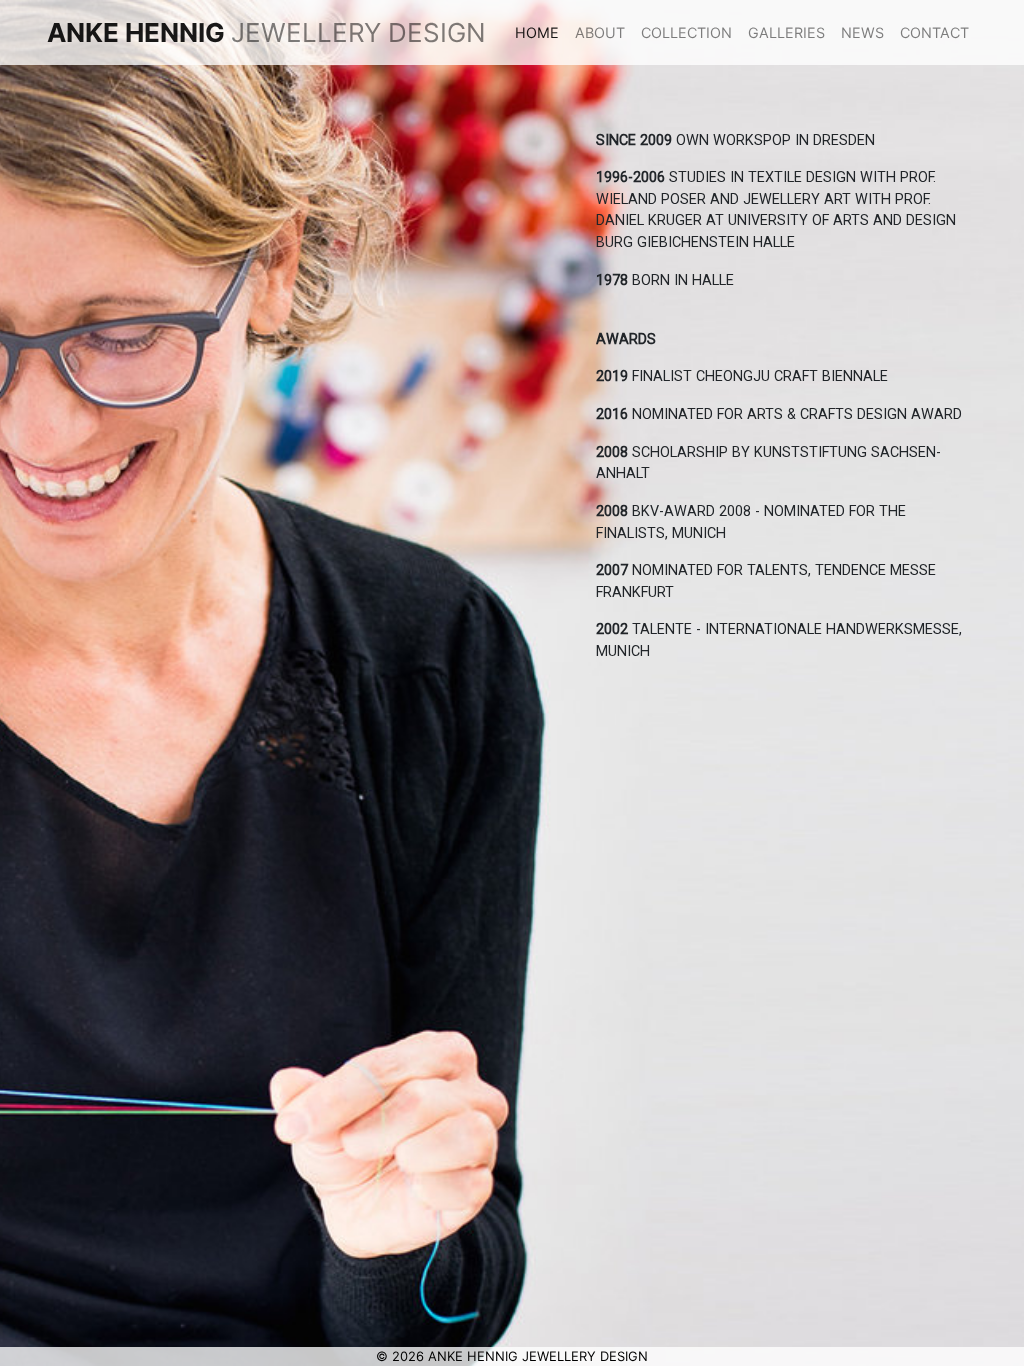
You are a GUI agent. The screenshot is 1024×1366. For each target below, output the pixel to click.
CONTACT (934, 32)
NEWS (862, 32)
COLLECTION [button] (686, 32)
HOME (541, 32)
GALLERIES (786, 32)
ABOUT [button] (600, 32)
